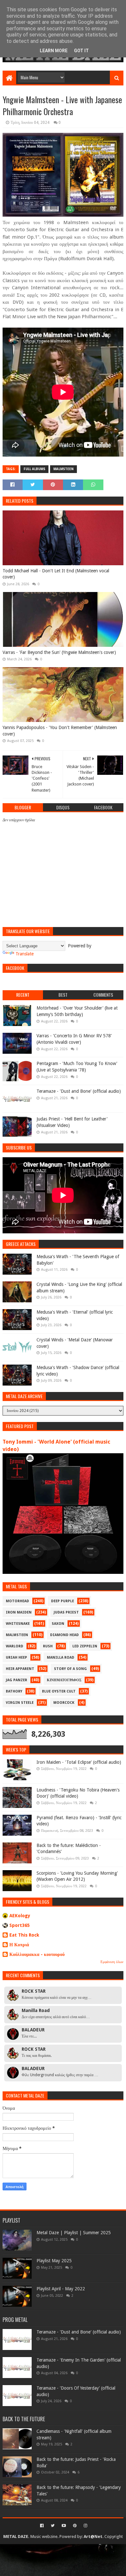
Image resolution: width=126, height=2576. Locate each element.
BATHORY (14, 1691)
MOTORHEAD (17, 1601)
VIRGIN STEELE (20, 1703)
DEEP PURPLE (63, 1601)
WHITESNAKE (18, 1624)
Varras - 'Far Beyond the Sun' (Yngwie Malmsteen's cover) (59, 652)
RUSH (48, 1646)
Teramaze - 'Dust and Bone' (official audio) (79, 1091)
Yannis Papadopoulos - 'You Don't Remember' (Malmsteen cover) (60, 731)
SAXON (58, 1624)
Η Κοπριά (19, 1945)
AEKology (20, 1916)
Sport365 (20, 1925)
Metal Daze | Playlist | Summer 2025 (74, 2233)
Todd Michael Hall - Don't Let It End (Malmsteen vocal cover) (56, 574)
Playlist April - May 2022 (61, 2289)
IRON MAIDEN (19, 1612)
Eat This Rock (24, 1935)
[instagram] (85, 2526)
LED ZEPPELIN (85, 1646)
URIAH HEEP (16, 1658)
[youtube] (64, 2526)
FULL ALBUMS (34, 469)
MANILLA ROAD (61, 1658)
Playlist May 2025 (54, 2261)
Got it (81, 51)
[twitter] (53, 2526)
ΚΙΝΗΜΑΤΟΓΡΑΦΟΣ (64, 1680)
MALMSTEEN (63, 469)
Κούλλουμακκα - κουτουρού (37, 1954)
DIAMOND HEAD (64, 1635)
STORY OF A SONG (70, 1669)
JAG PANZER (16, 1680)
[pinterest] (75, 2526)
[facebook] (42, 2526)
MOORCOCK (64, 1703)
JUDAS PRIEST (66, 1612)
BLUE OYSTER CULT (59, 1691)
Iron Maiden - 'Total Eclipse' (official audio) (79, 1762)
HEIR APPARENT (20, 1669)
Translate (25, 954)
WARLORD (15, 1646)
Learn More (54, 51)
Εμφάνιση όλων (112, 1962)
